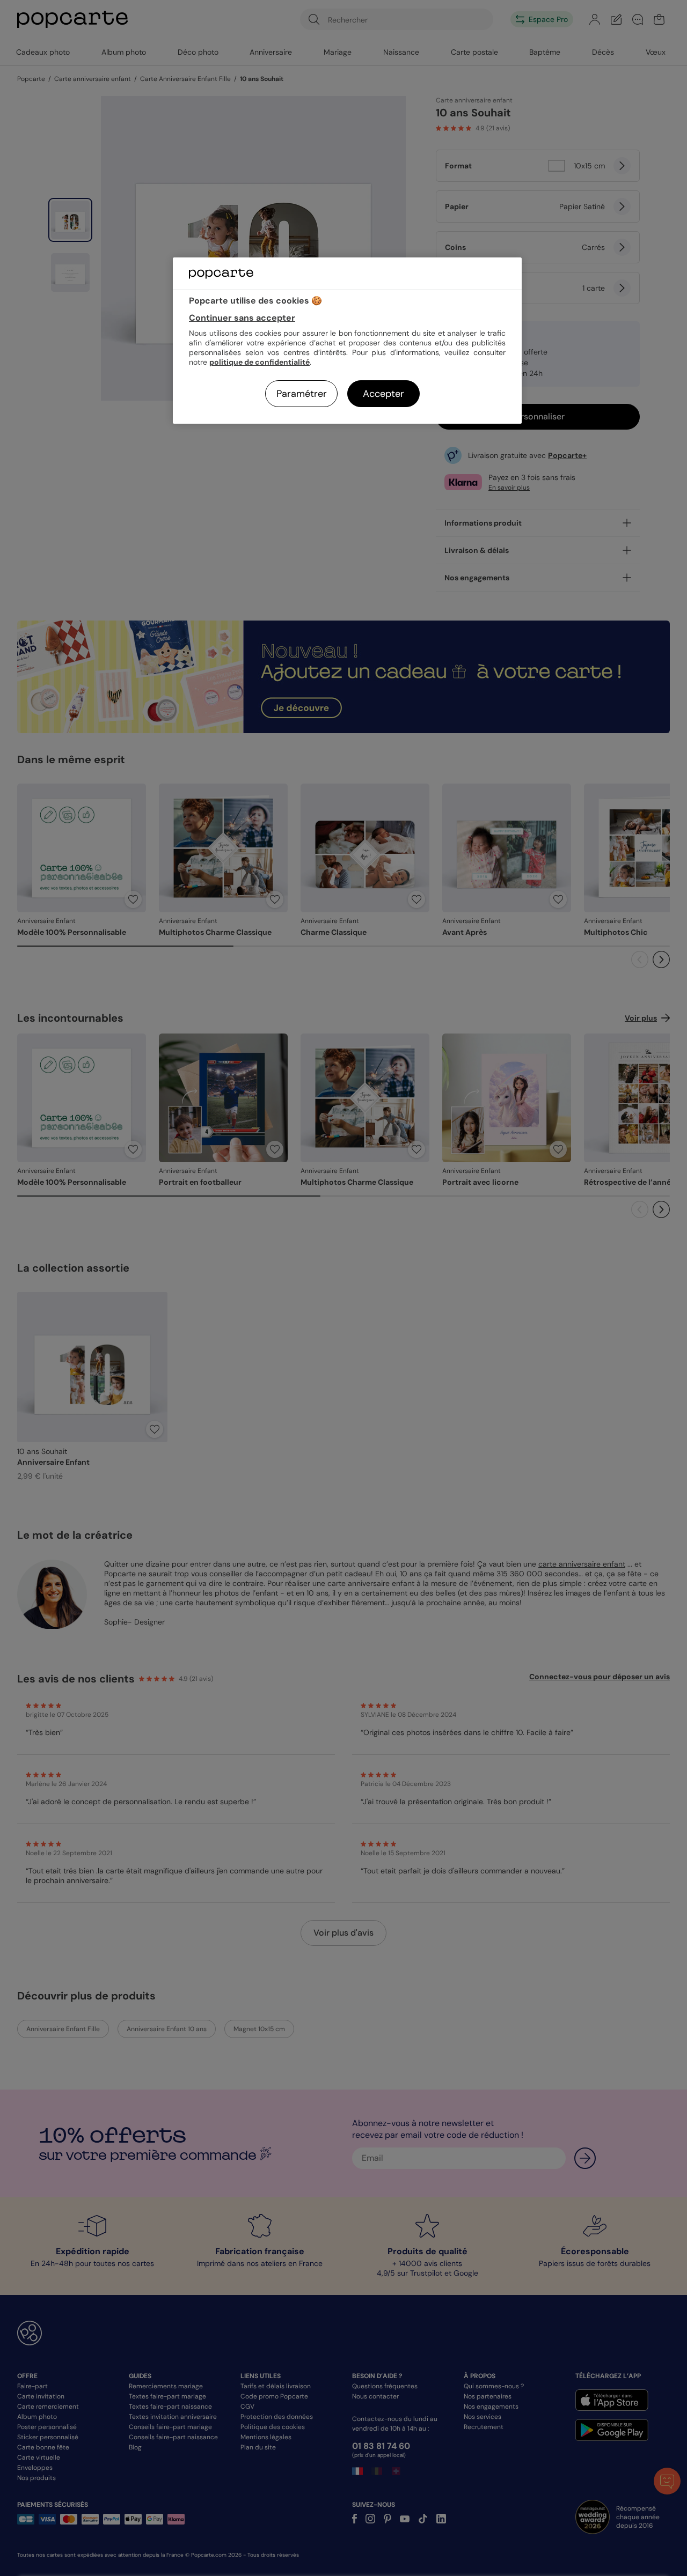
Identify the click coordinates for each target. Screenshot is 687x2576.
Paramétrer (302, 394)
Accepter (383, 394)
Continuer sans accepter (242, 318)
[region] (347, 340)
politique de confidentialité (260, 362)
